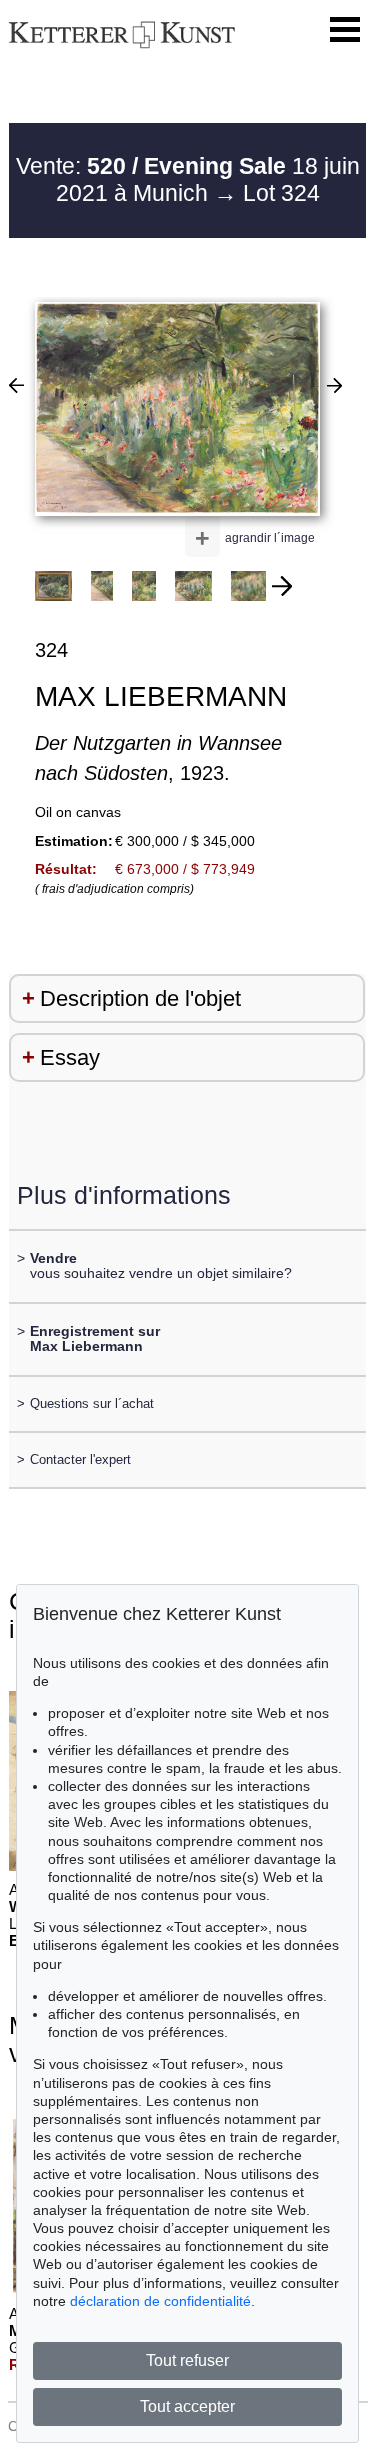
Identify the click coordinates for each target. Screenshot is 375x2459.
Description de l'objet (140, 998)
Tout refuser (187, 2360)
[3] (334, 385)
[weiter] (282, 586)
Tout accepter (187, 2406)
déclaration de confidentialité (160, 2301)
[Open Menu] (345, 30)
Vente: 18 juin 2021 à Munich (188, 180)
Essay (70, 1057)
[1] (16, 385)
